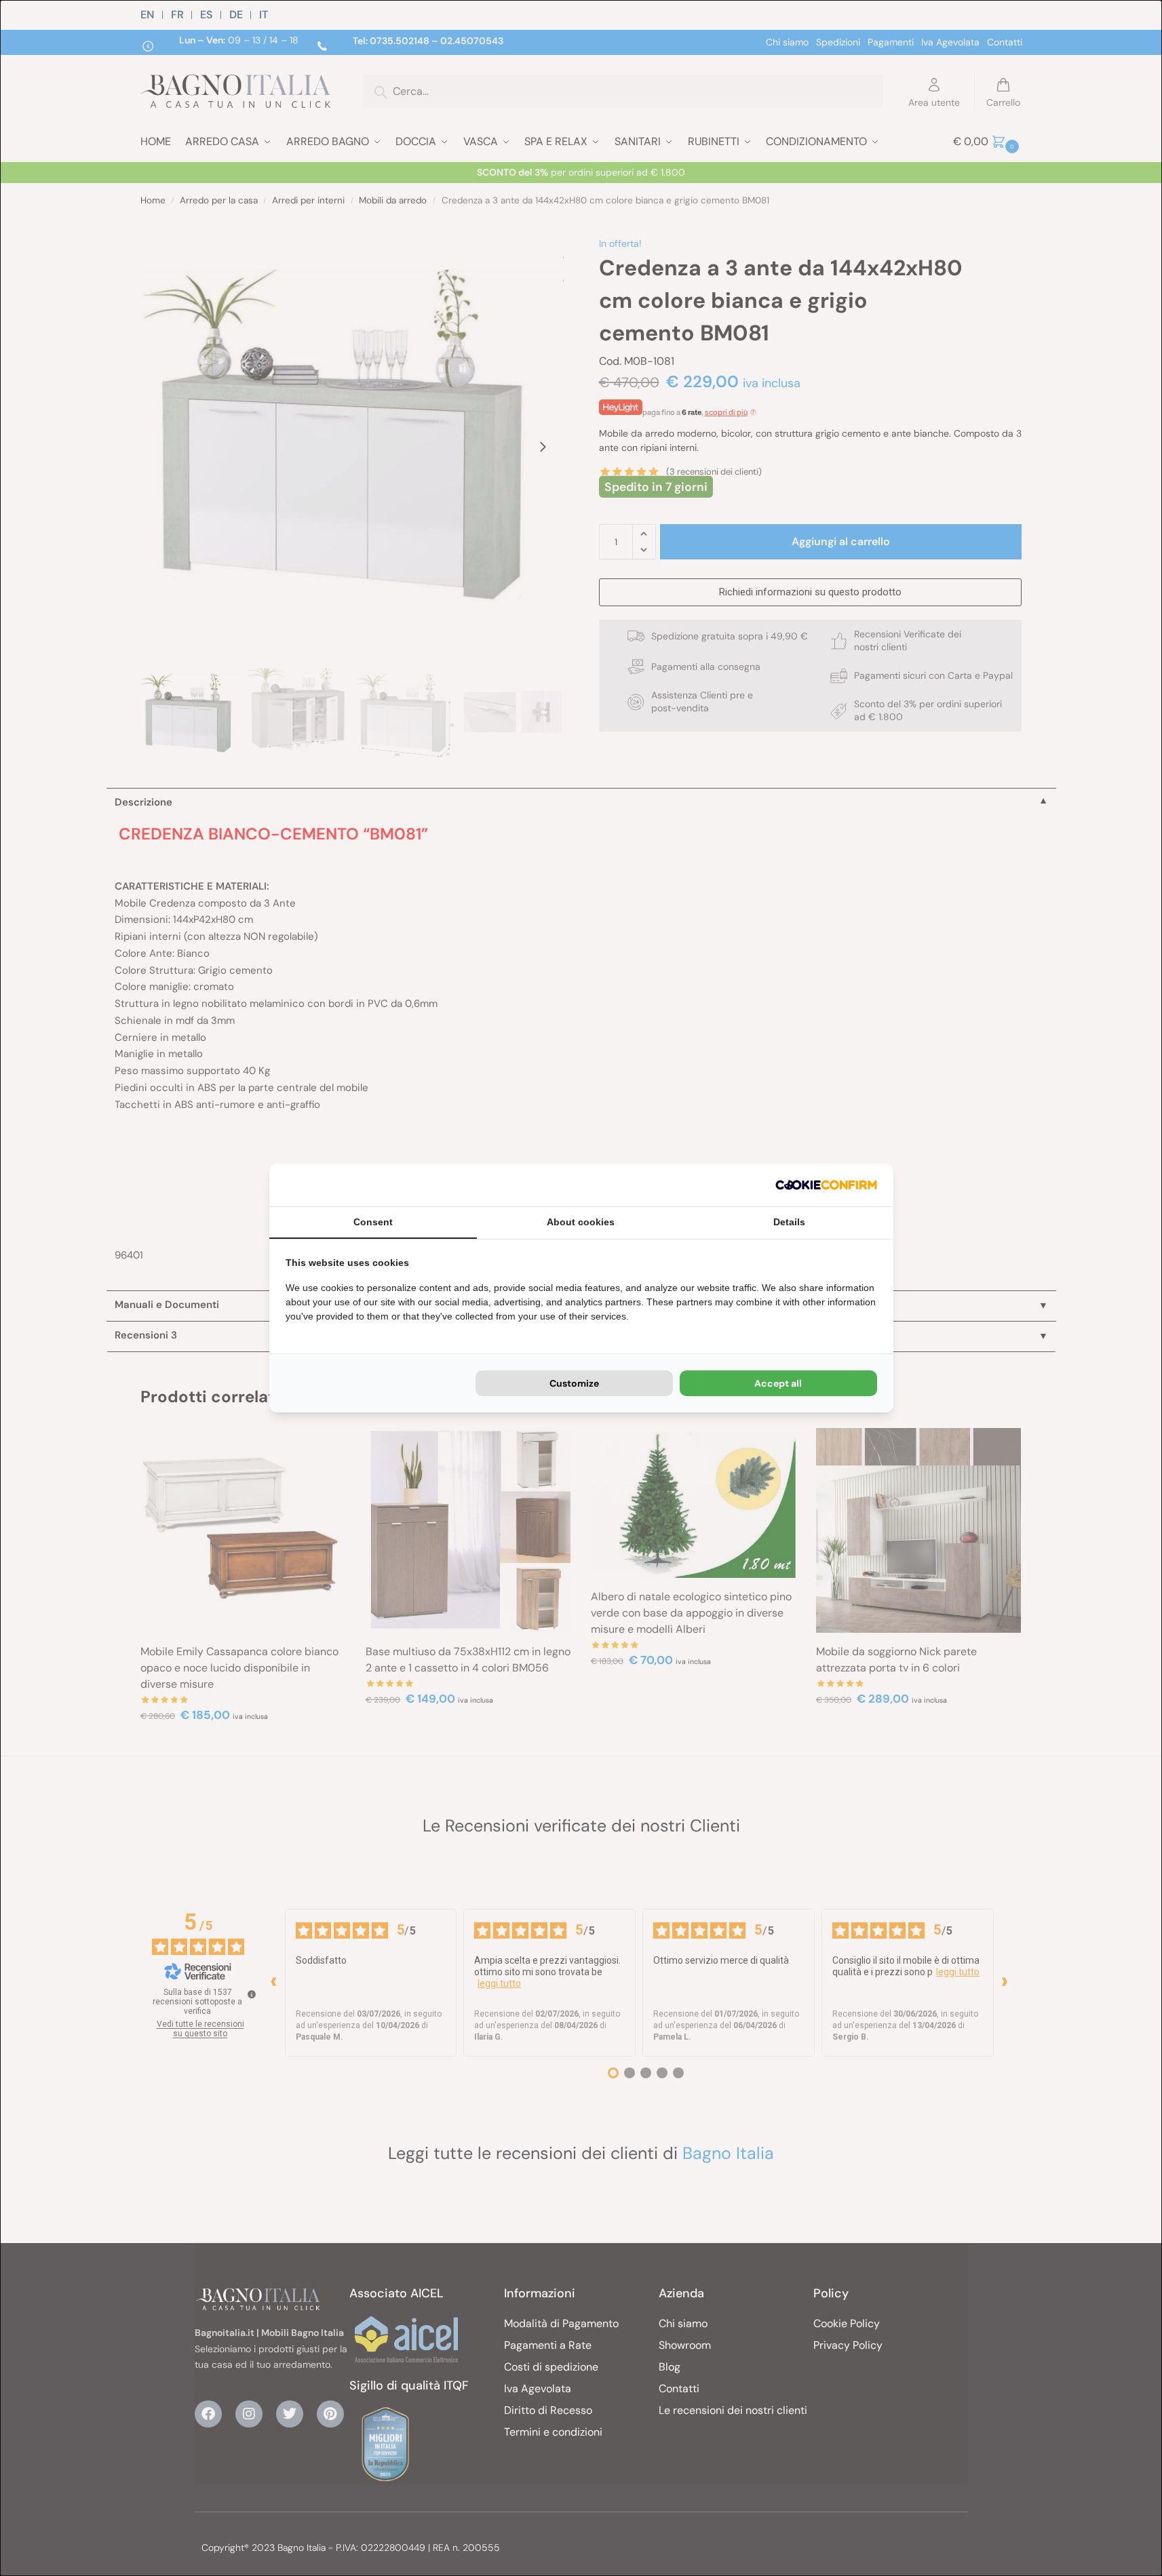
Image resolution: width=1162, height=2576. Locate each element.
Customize (574, 1383)
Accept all (778, 1383)
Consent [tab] (373, 1222)
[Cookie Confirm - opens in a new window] (826, 1185)
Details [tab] (789, 1222)
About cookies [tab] (581, 1222)
